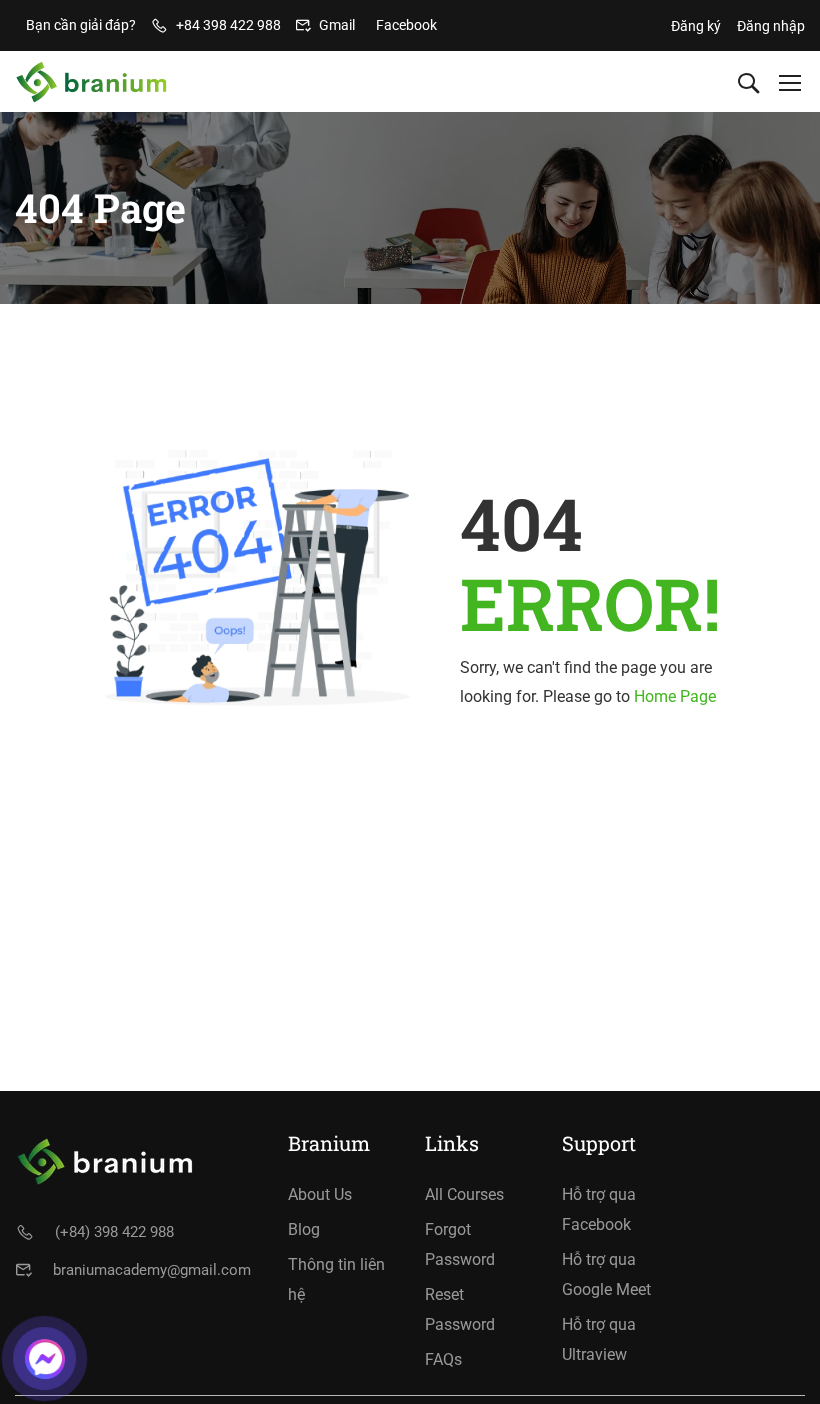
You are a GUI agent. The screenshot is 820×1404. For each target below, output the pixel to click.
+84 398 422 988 (228, 25)
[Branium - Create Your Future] (91, 82)
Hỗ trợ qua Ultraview (599, 1339)
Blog (304, 1229)
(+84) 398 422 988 (114, 1232)
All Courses (464, 1194)
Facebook (406, 25)
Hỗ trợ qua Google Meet (606, 1274)
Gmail (337, 25)
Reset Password (460, 1309)
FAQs (443, 1359)
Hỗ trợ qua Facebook (599, 1209)
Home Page (675, 696)
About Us (320, 1194)
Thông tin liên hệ (336, 1279)
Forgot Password (460, 1244)
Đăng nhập (771, 26)
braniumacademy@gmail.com (152, 1270)
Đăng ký (696, 26)
